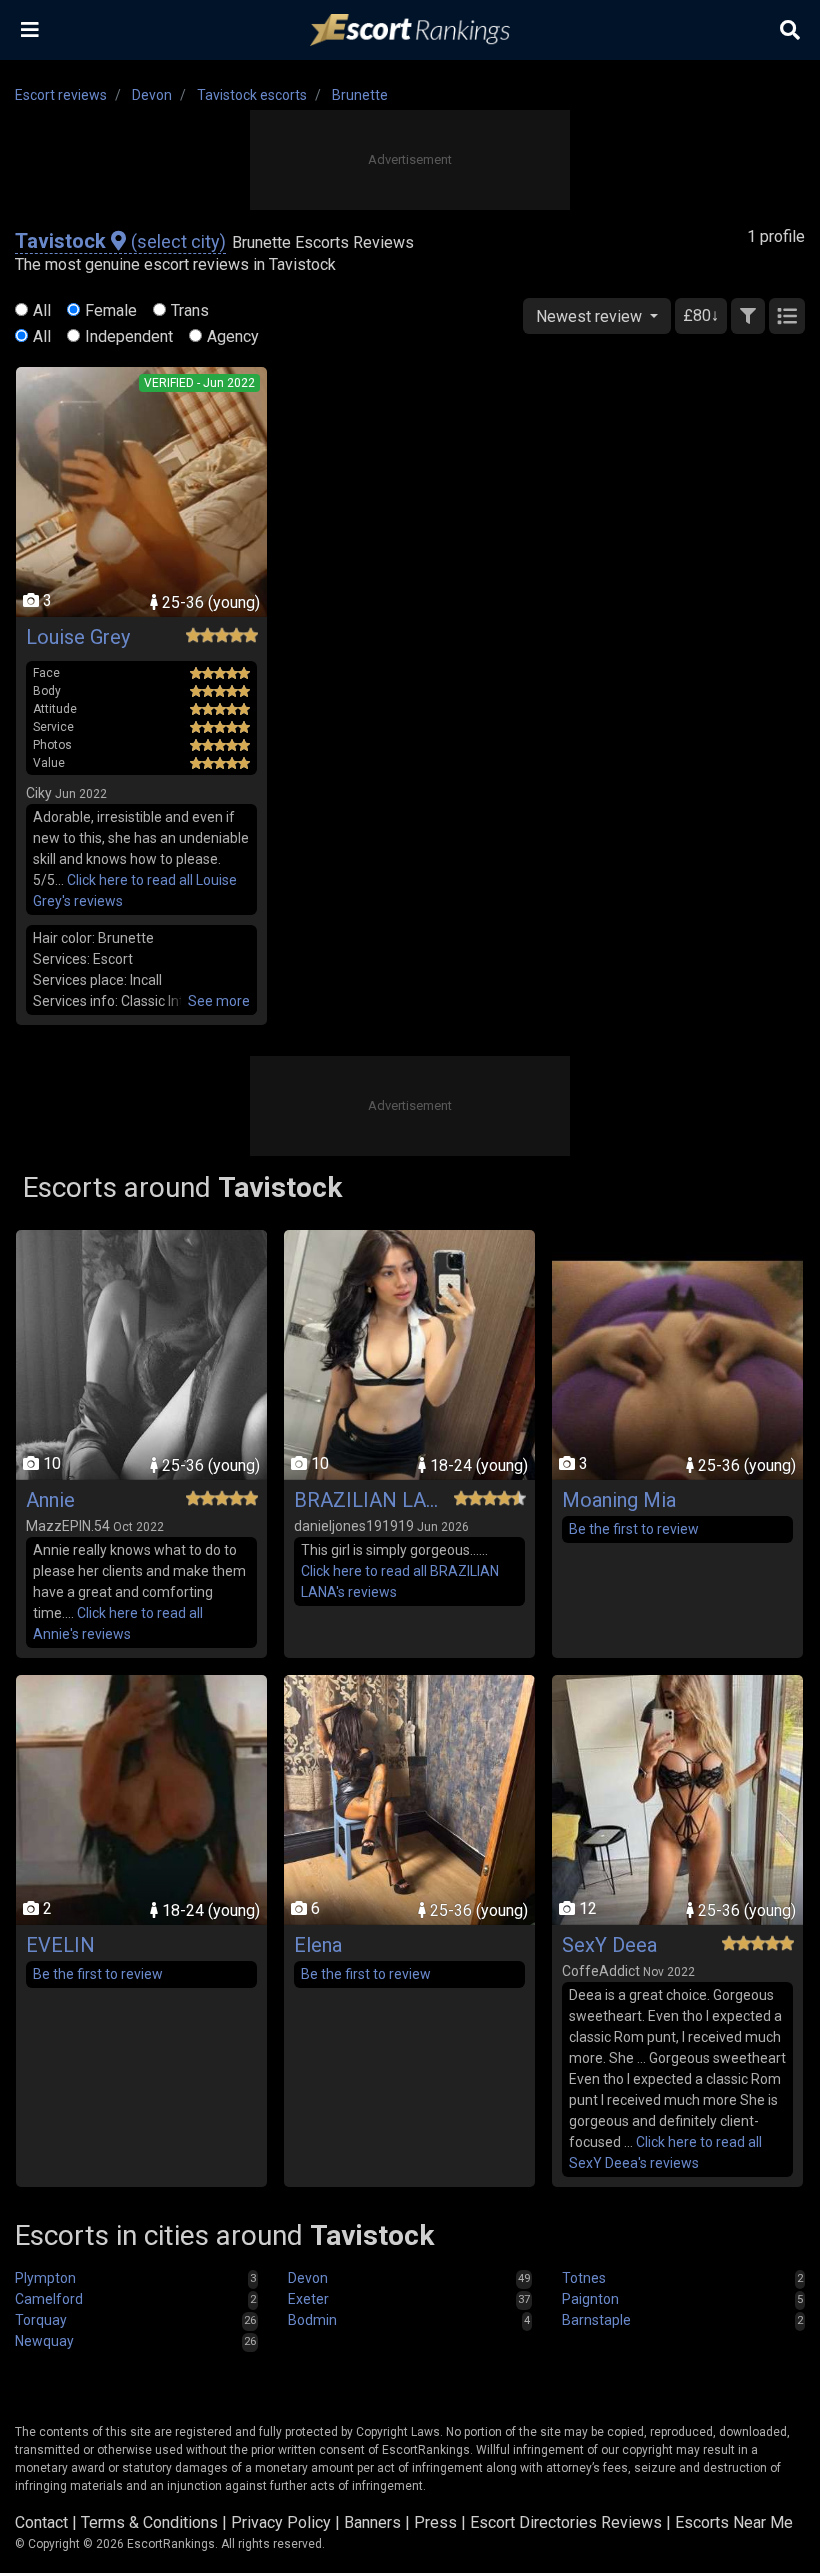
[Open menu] (30, 30)
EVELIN (60, 1945)
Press (435, 2522)
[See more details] (219, 1001)
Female (111, 310)
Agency (233, 336)
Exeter (308, 2299)
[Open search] (790, 30)
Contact (41, 2522)
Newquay (44, 2341)
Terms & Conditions (149, 2522)
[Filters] (748, 316)
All (42, 310)
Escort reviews (61, 95)
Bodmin (312, 2320)
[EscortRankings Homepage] (410, 30)
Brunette (360, 95)
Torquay (41, 2320)
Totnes (584, 2278)
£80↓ (701, 315)
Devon (152, 95)
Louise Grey (78, 637)
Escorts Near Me (734, 2522)
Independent (129, 336)
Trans (190, 310)
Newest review (591, 316)
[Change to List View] (787, 316)
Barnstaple (596, 2320)
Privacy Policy (281, 2522)
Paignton (590, 2299)
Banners (372, 2522)
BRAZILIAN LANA (369, 1500)
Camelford (49, 2299)
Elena (318, 1945)
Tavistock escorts (252, 95)
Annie (50, 1500)
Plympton (45, 2278)
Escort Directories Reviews (566, 2522)
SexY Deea (609, 1945)
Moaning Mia (619, 1500)
